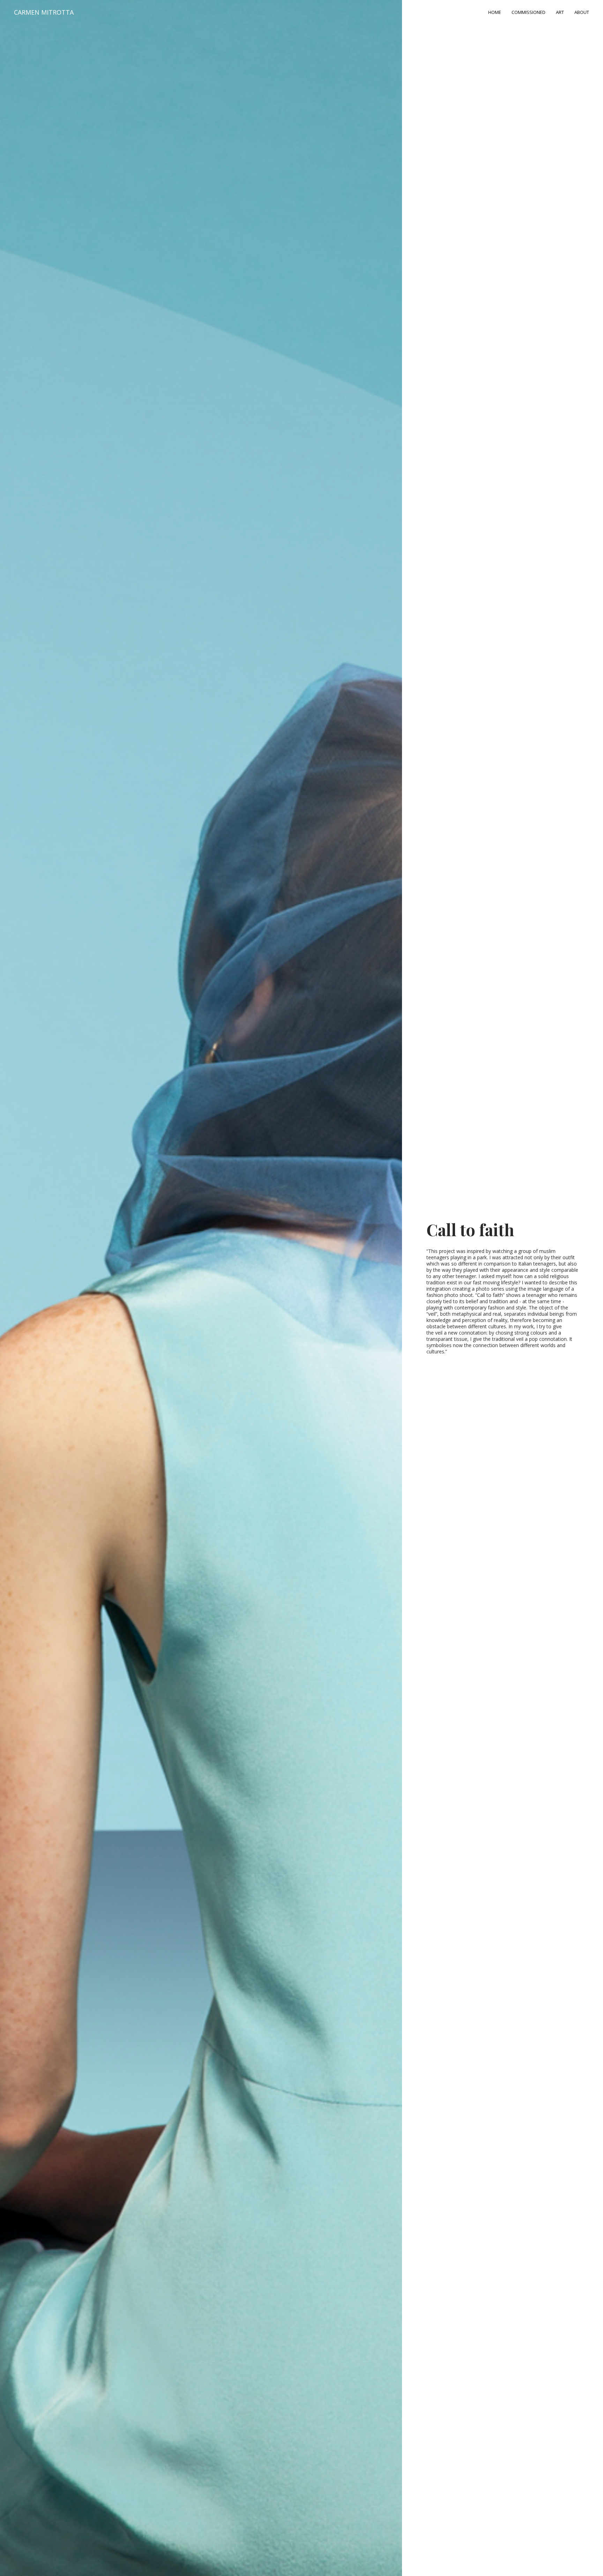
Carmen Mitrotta (44, 12)
